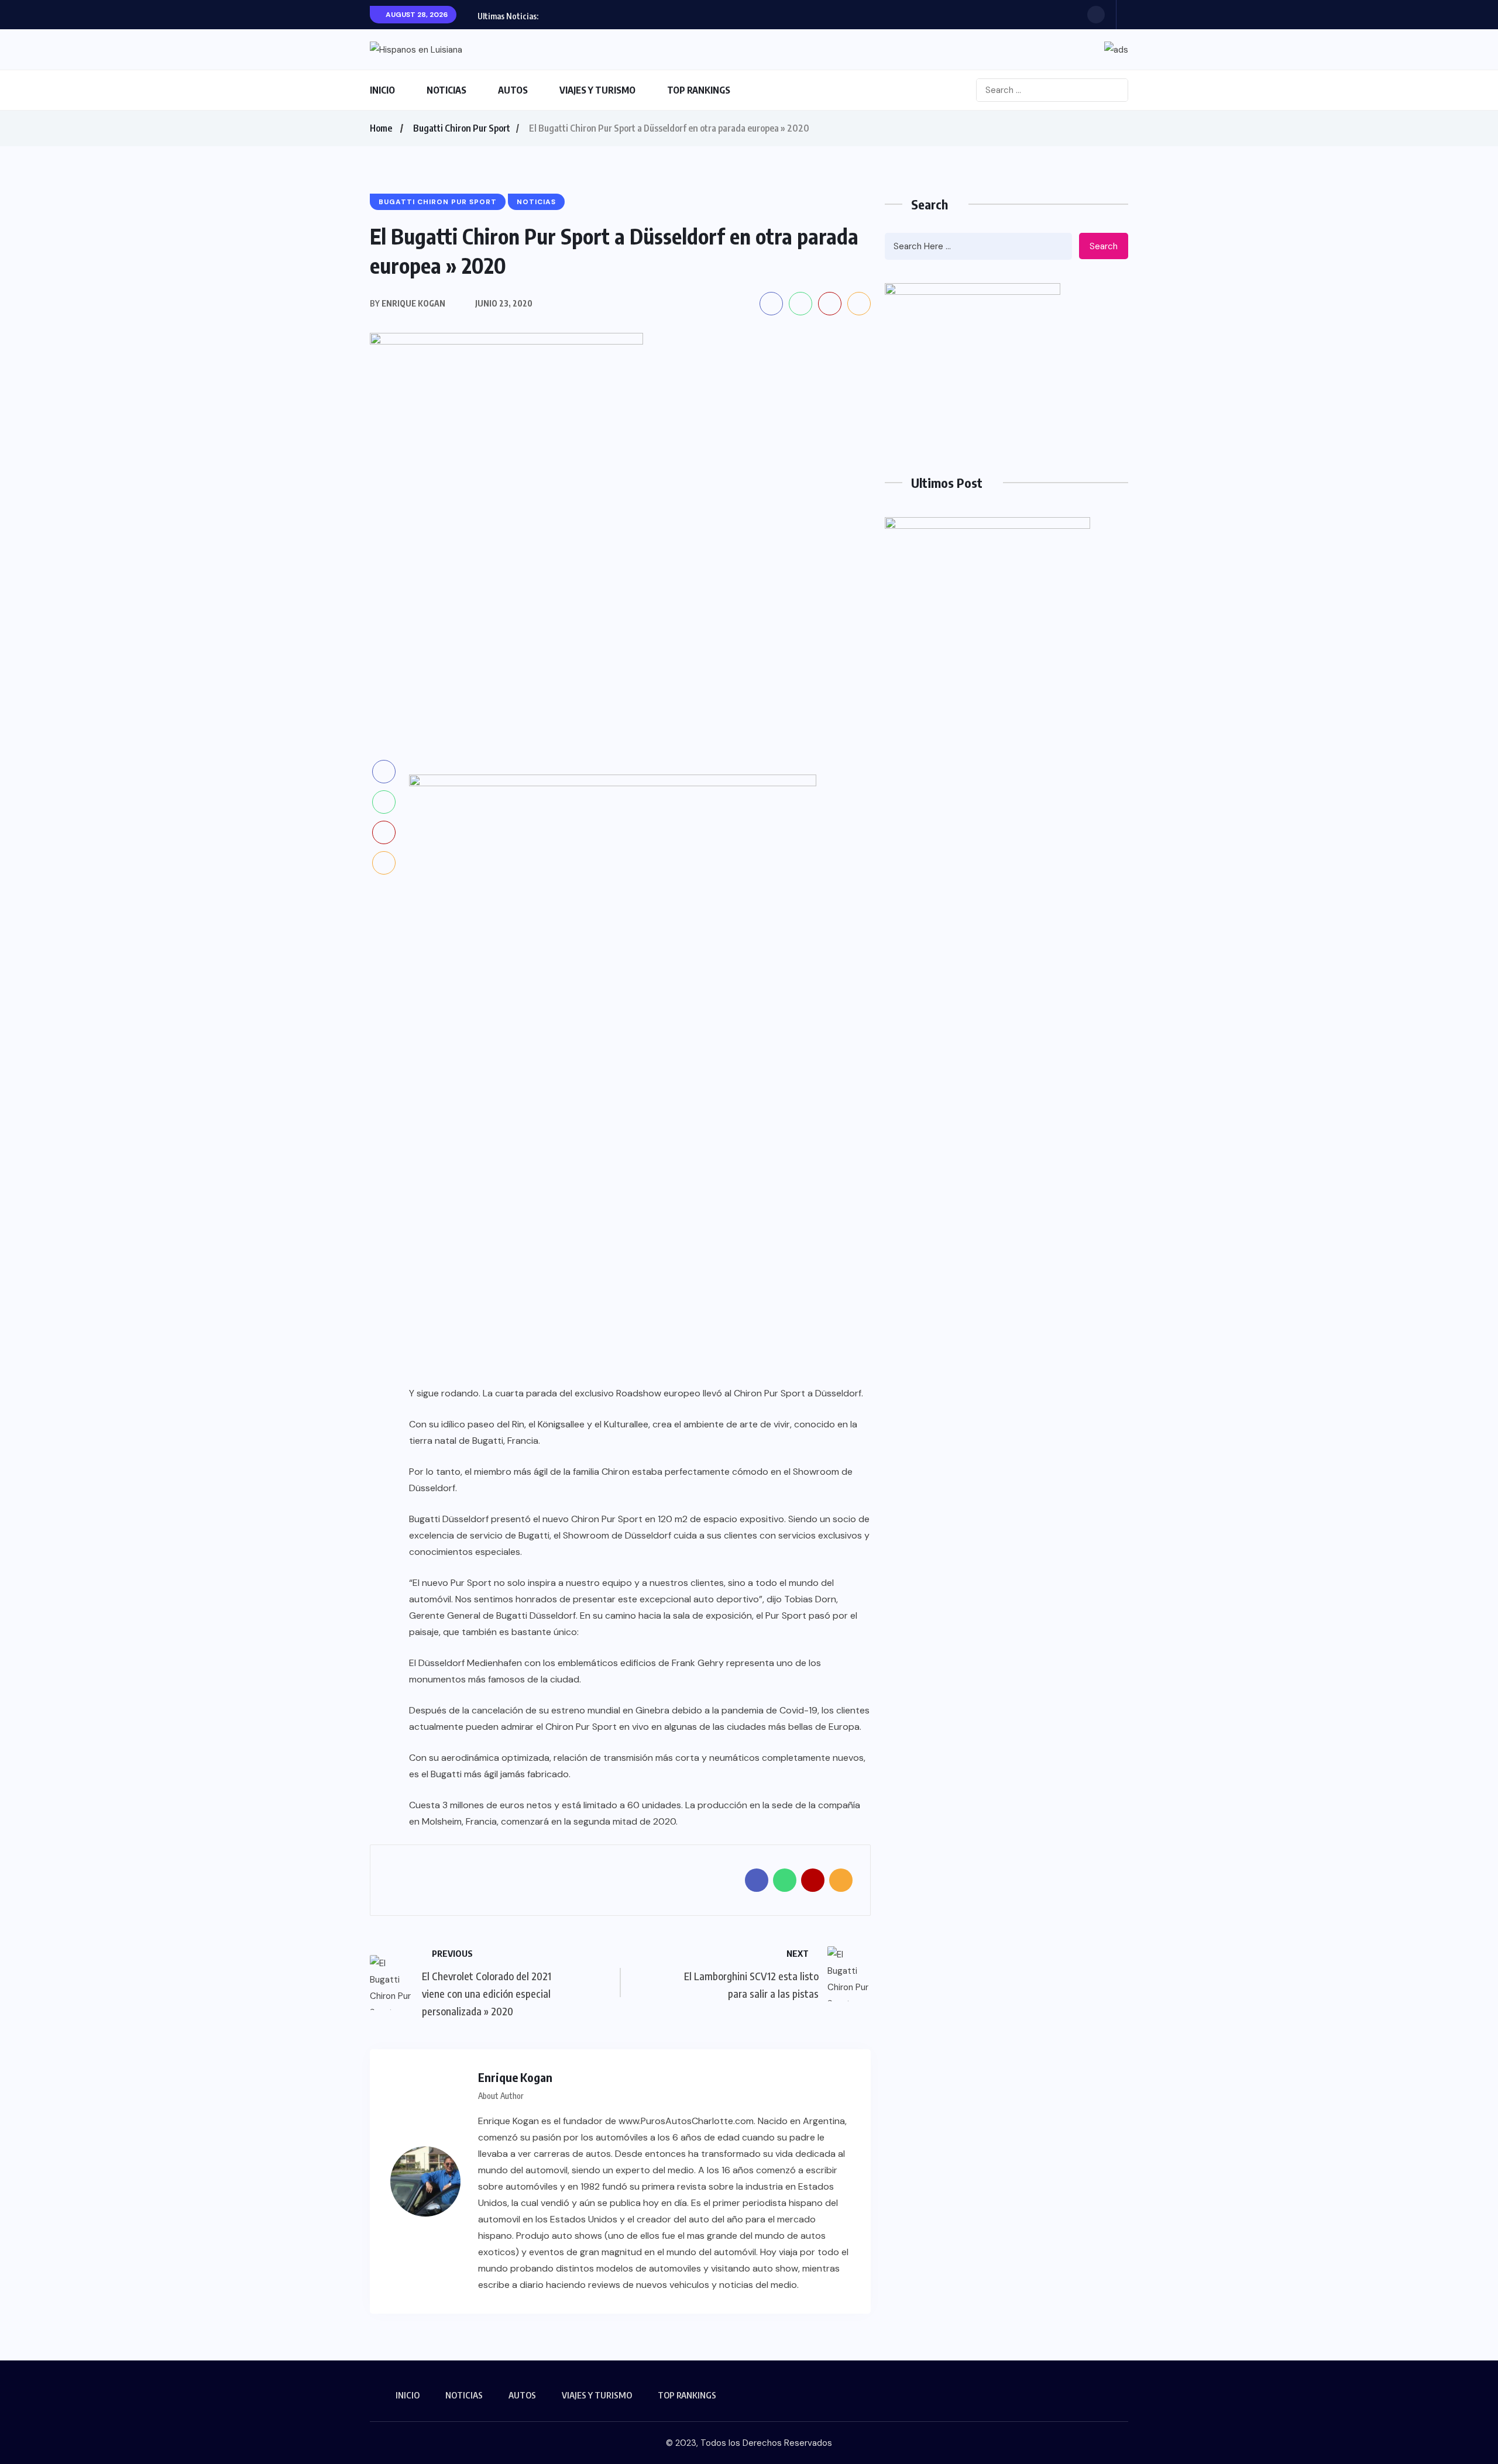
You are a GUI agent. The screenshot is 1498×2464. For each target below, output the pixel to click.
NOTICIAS (446, 90)
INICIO (382, 90)
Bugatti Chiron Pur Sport (462, 128)
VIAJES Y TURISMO (597, 90)
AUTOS (513, 90)
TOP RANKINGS (699, 90)
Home (381, 128)
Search (1104, 246)
